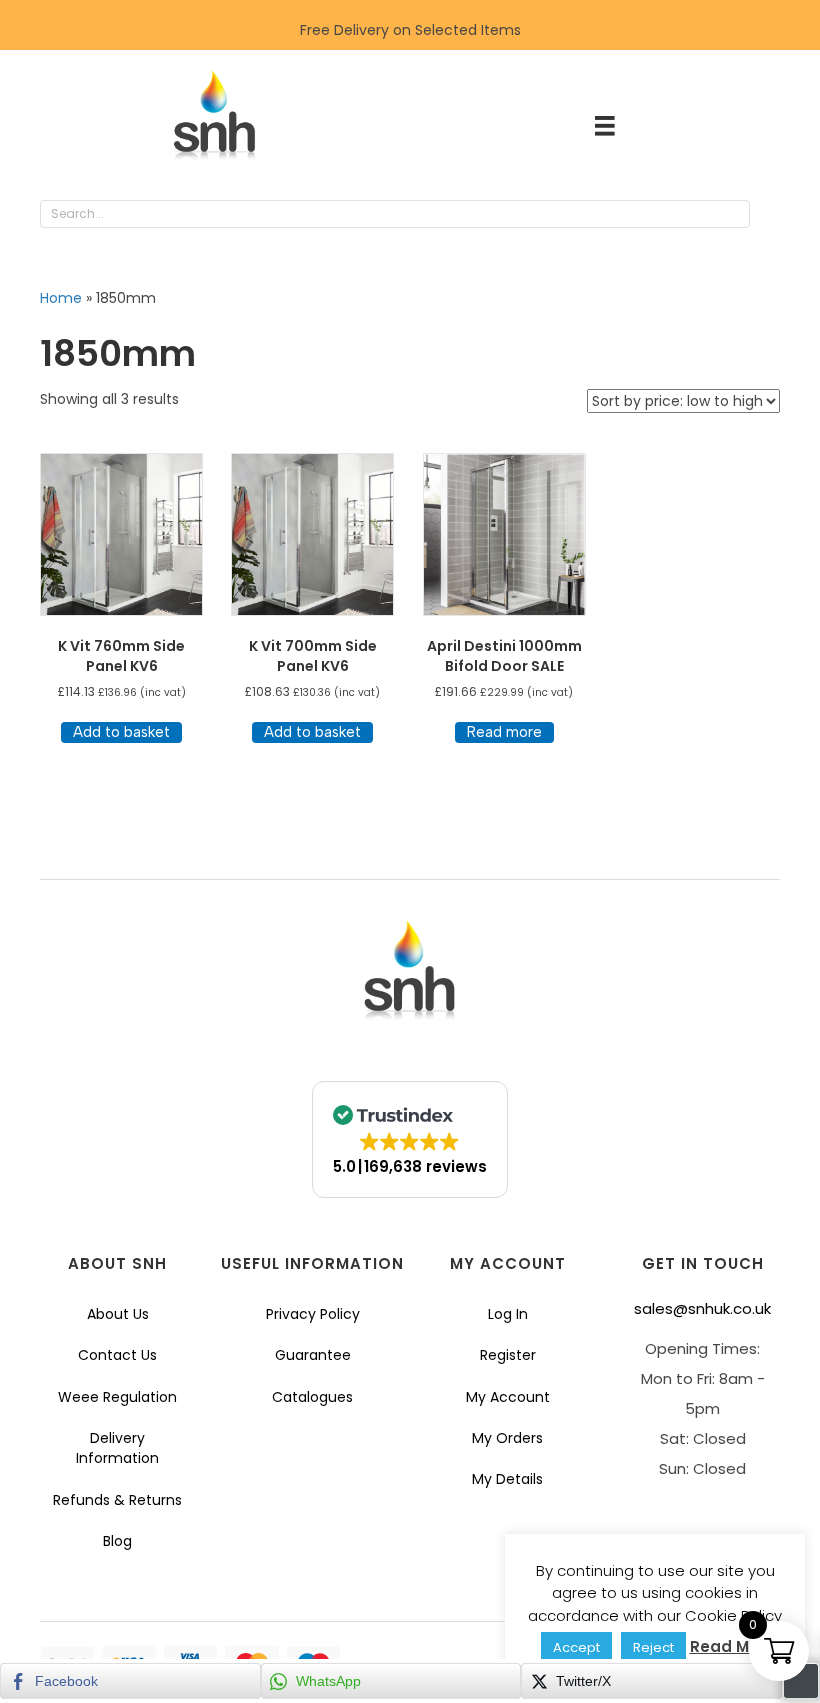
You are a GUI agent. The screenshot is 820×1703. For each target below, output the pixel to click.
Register (508, 1355)
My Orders (507, 1438)
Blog (117, 1541)
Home (61, 298)
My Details (507, 1479)
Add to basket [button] (121, 732)
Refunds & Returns (117, 1500)
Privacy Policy (313, 1314)
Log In (508, 1314)
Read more (504, 732)
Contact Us (117, 1355)
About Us (118, 1314)
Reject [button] (653, 1647)
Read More (732, 1646)
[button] (770, 215)
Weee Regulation (117, 1397)
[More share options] (801, 1681)
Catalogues (312, 1397)
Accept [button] (576, 1647)
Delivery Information (117, 1448)
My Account (508, 1397)
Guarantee (313, 1355)
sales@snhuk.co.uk (702, 1308)
